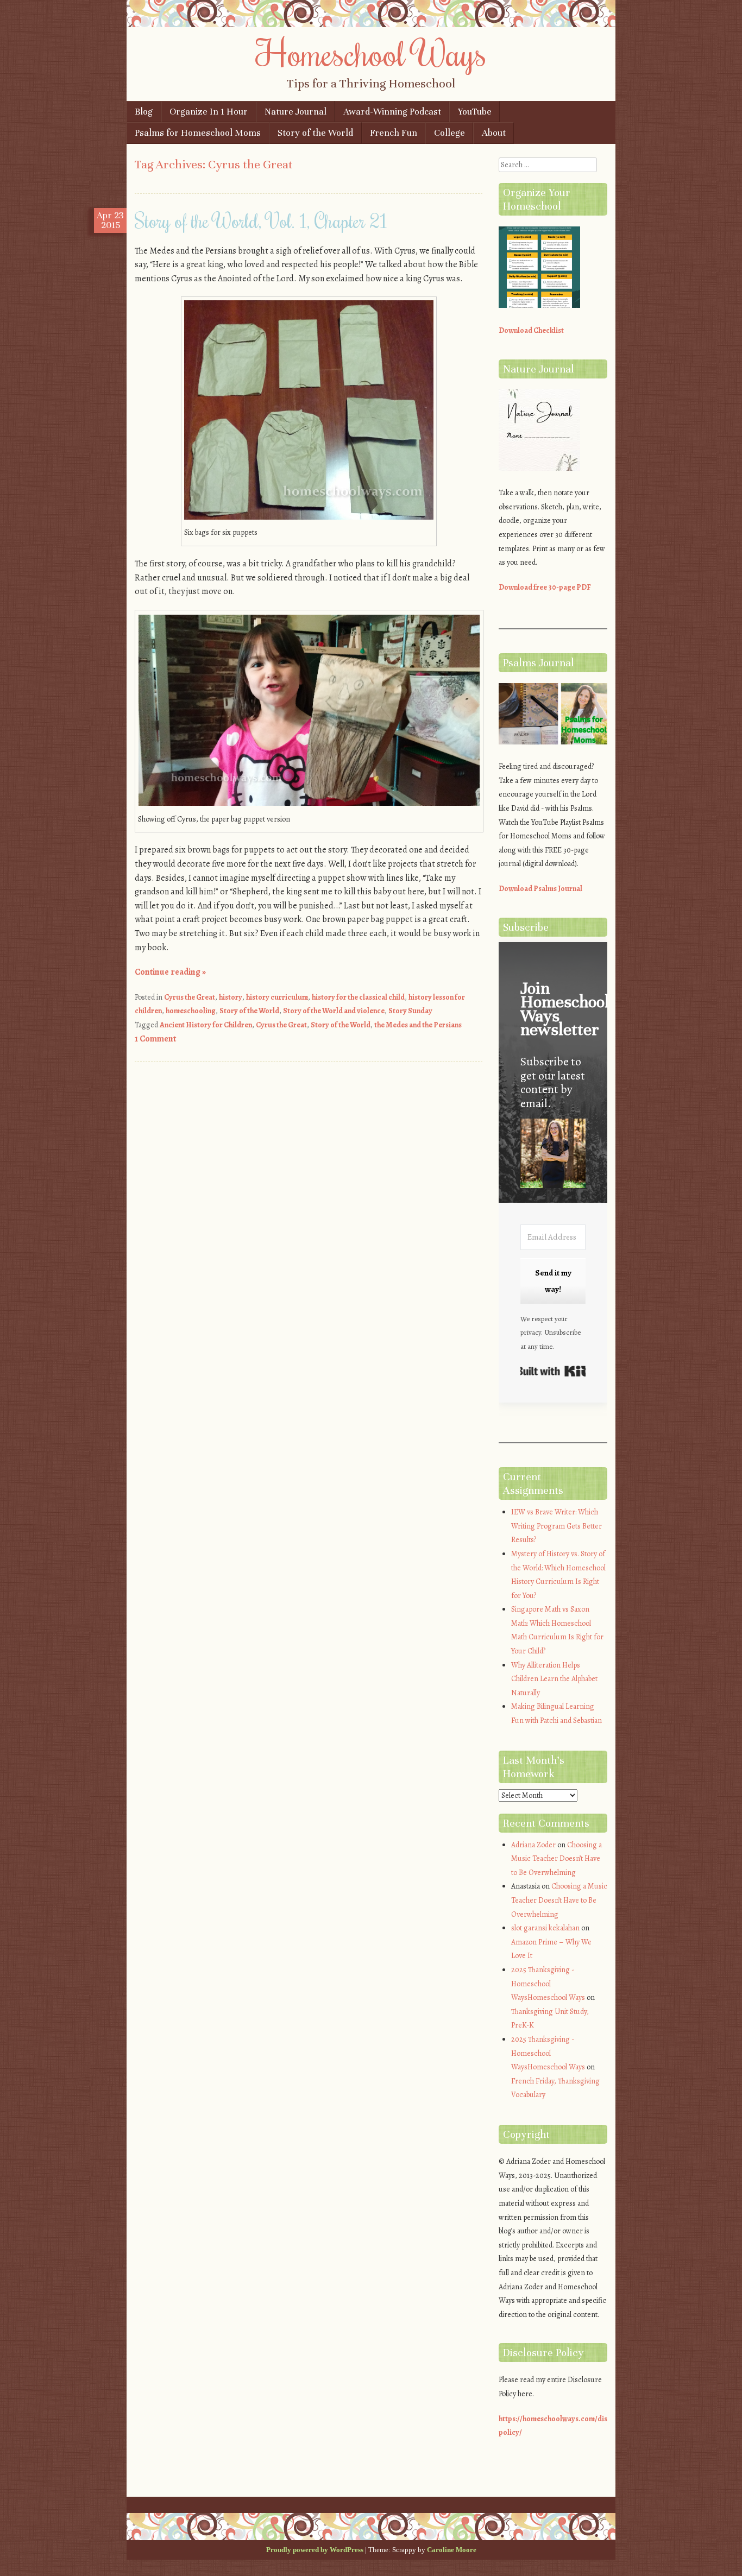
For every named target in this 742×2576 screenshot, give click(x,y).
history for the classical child (358, 997)
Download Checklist (531, 330)
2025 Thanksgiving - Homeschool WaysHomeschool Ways (548, 1984)
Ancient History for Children (206, 1025)
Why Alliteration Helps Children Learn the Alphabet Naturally (554, 1679)
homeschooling (191, 1011)
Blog (144, 112)
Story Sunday (410, 1011)
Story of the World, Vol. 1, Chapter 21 (261, 220)
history (231, 997)
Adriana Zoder (533, 1845)
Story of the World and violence (334, 1011)
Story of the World (315, 133)
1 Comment (155, 1039)
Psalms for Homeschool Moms (198, 133)
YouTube (475, 112)
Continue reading (170, 972)
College (449, 133)
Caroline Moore (452, 2550)
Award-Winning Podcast (392, 112)
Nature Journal (295, 112)
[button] (553, 1155)
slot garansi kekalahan (545, 1928)
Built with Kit (553, 1371)
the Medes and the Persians (418, 1025)
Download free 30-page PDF (545, 587)
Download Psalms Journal (540, 889)
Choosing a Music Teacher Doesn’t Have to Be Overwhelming (556, 1859)
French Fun (394, 133)
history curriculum (277, 997)
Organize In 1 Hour (209, 112)
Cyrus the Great (190, 997)
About (494, 133)
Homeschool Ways (371, 53)
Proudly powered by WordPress (315, 2550)
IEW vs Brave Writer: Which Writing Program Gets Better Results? (556, 1526)
